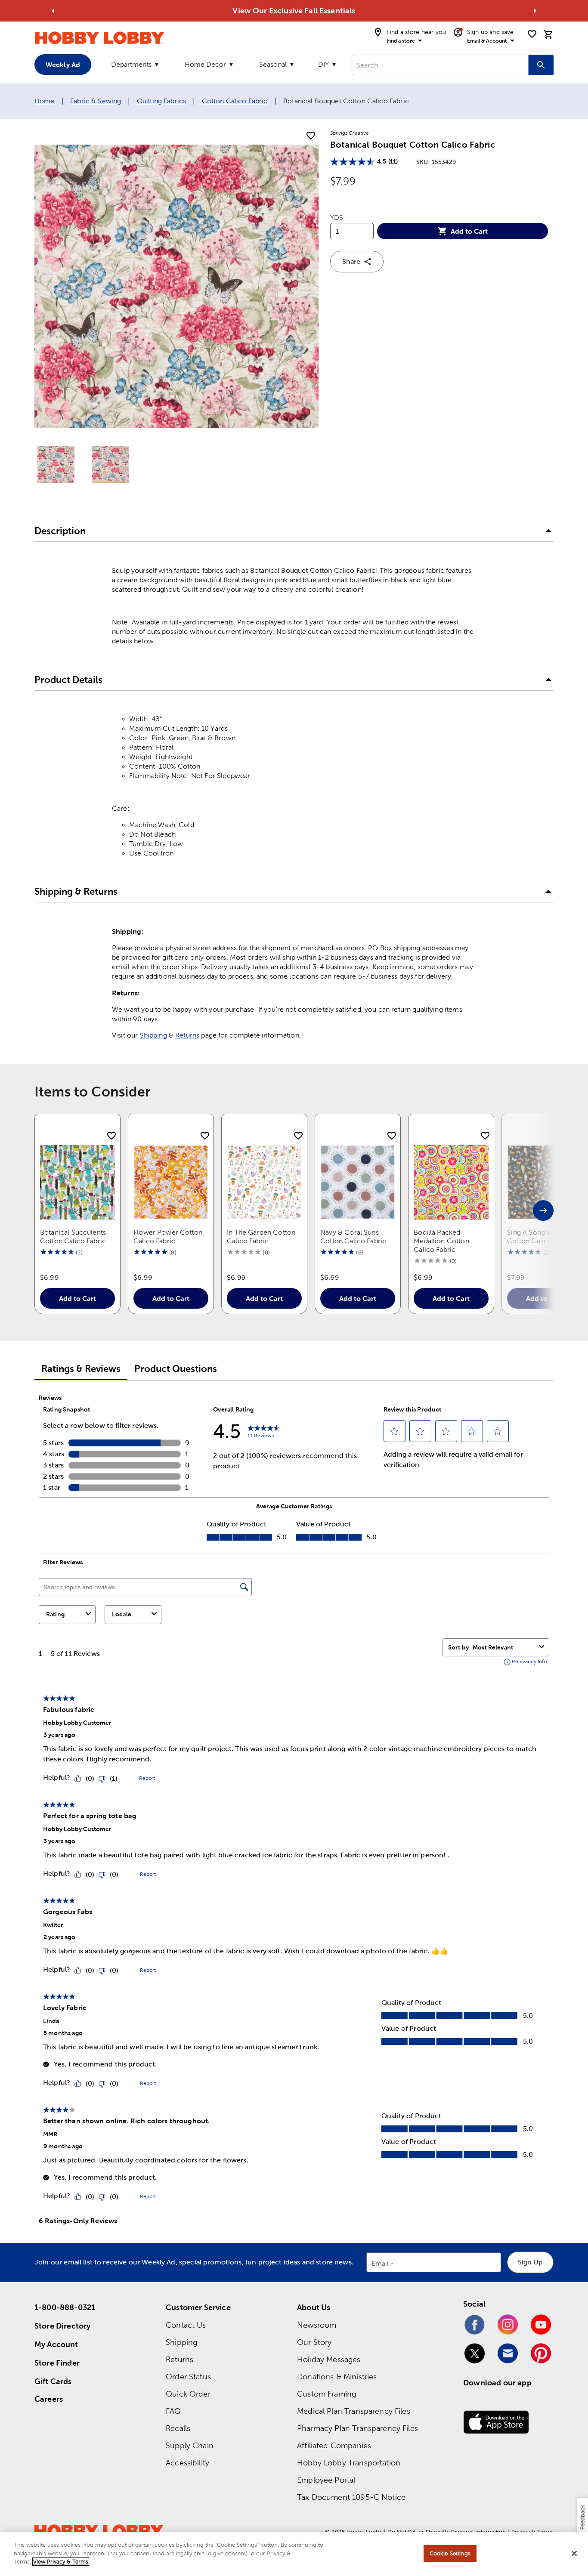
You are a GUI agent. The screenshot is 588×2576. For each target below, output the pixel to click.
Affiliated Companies (334, 2445)
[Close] (574, 2554)
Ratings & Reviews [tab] (81, 1369)
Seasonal (273, 64)
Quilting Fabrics (161, 101)
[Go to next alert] (535, 11)
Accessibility (187, 2463)
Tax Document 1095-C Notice (351, 2497)
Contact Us (186, 2325)
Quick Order (188, 2394)
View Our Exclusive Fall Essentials (294, 11)
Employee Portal (326, 2480)
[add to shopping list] (311, 136)
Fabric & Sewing (96, 101)
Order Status (188, 2377)
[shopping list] (532, 34)
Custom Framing (326, 2394)
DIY (323, 64)
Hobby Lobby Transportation (349, 2463)
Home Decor (205, 64)
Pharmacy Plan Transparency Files (357, 2428)
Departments (131, 64)
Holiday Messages (329, 2359)
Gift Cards (53, 2381)
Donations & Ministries (337, 2377)
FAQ (173, 2411)
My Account (56, 2344)
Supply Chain (190, 2445)
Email (380, 2264)
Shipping (153, 1035)
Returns (187, 1035)
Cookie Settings (450, 2553)
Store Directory (62, 2326)
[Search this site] (541, 65)
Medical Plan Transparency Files (354, 2411)
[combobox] (440, 65)
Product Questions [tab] (176, 1369)
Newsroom (317, 2325)
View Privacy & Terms (61, 2562)
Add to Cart (469, 231)
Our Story (314, 2342)
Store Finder (57, 2363)
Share (351, 261)
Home (45, 101)
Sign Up (530, 2262)
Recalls (178, 2428)
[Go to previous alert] (53, 11)
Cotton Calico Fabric (235, 101)
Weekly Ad (63, 65)
